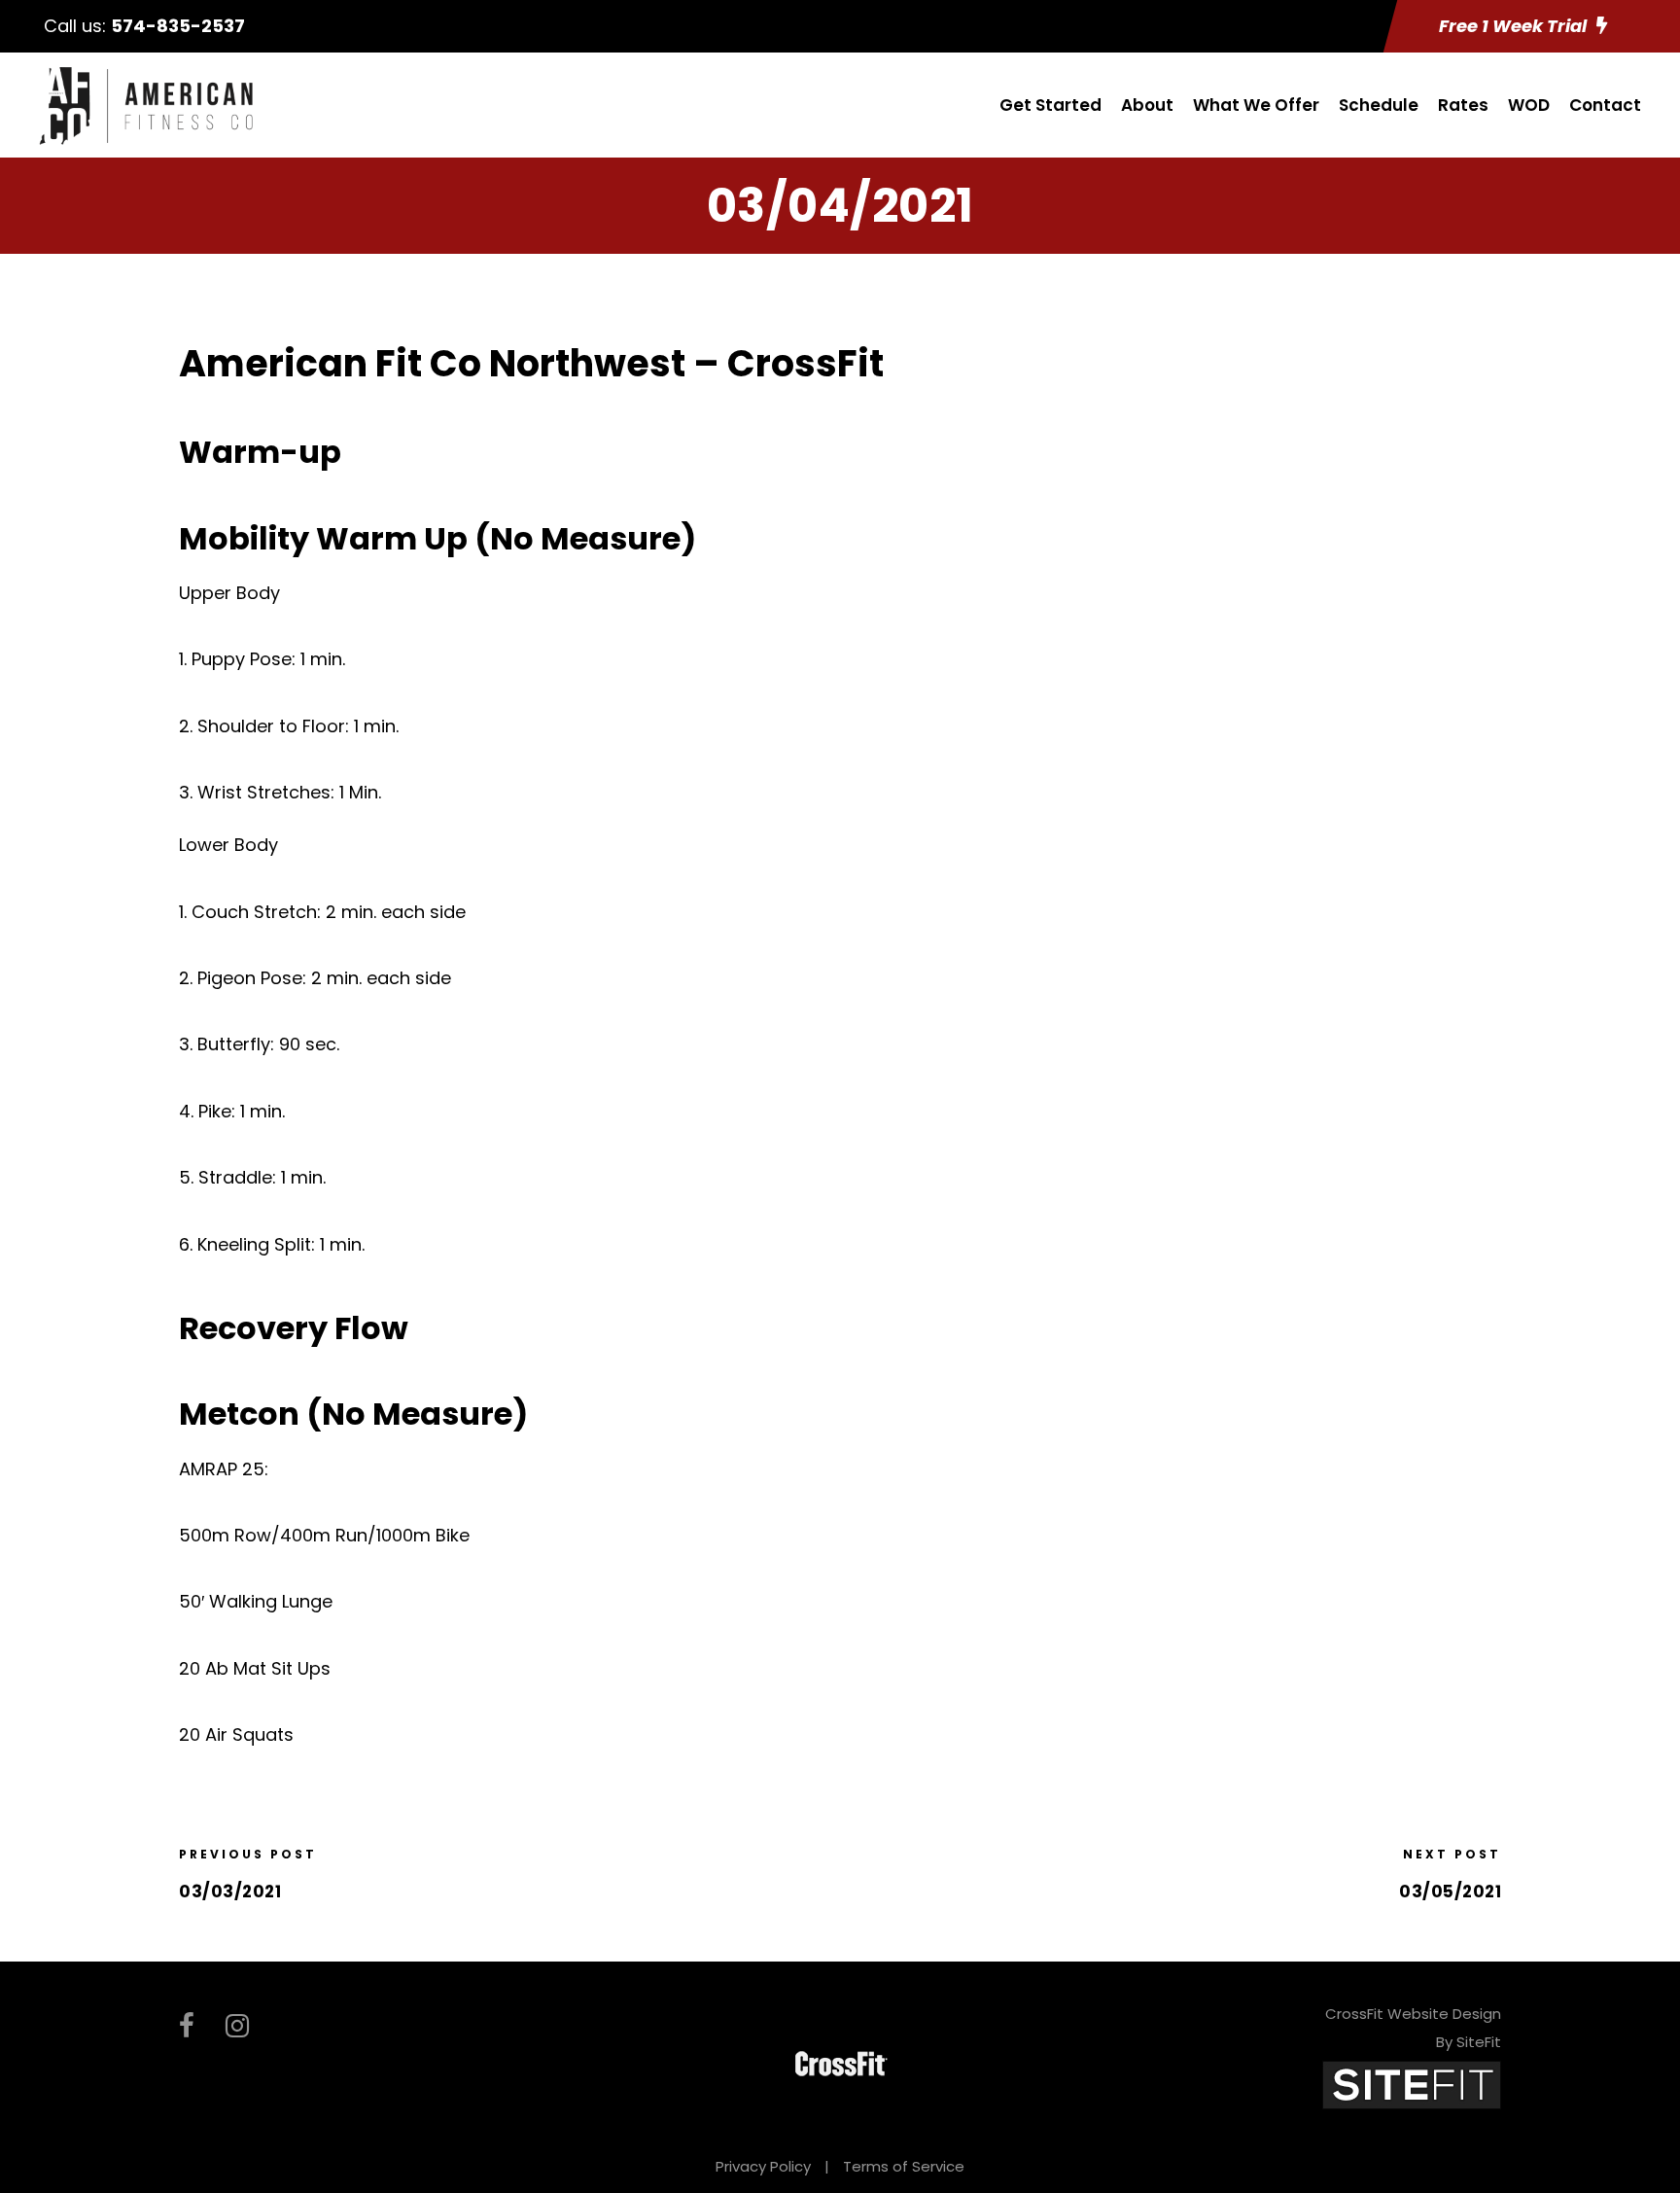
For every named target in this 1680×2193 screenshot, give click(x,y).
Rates (1463, 105)
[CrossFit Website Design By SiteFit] (1412, 2084)
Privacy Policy (763, 2166)
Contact (1605, 105)
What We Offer (1256, 105)
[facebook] (187, 2026)
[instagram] (237, 2026)
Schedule (1379, 105)
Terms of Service (904, 2166)
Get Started (1050, 105)
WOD (1529, 105)
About (1147, 105)
